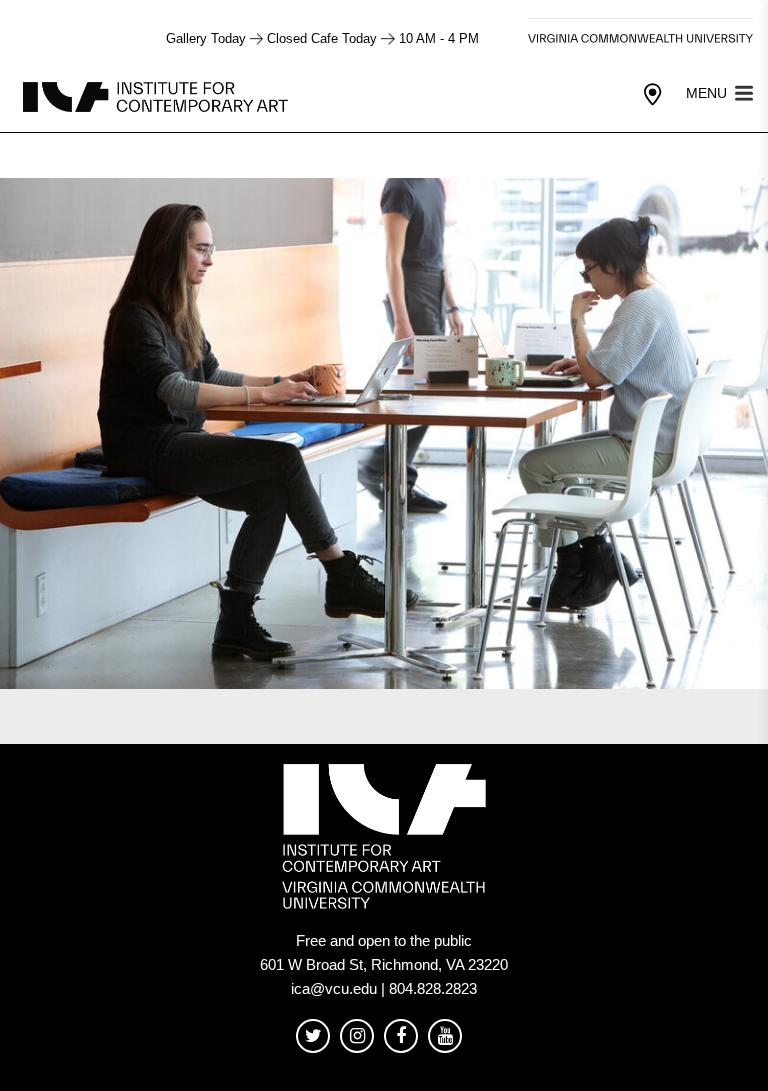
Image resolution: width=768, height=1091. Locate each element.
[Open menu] (744, 91)
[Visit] (653, 95)
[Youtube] (445, 1036)
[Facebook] (401, 1036)
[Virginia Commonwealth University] (640, 38)
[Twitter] (313, 1036)
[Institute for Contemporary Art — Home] (157, 95)
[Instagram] (357, 1036)
